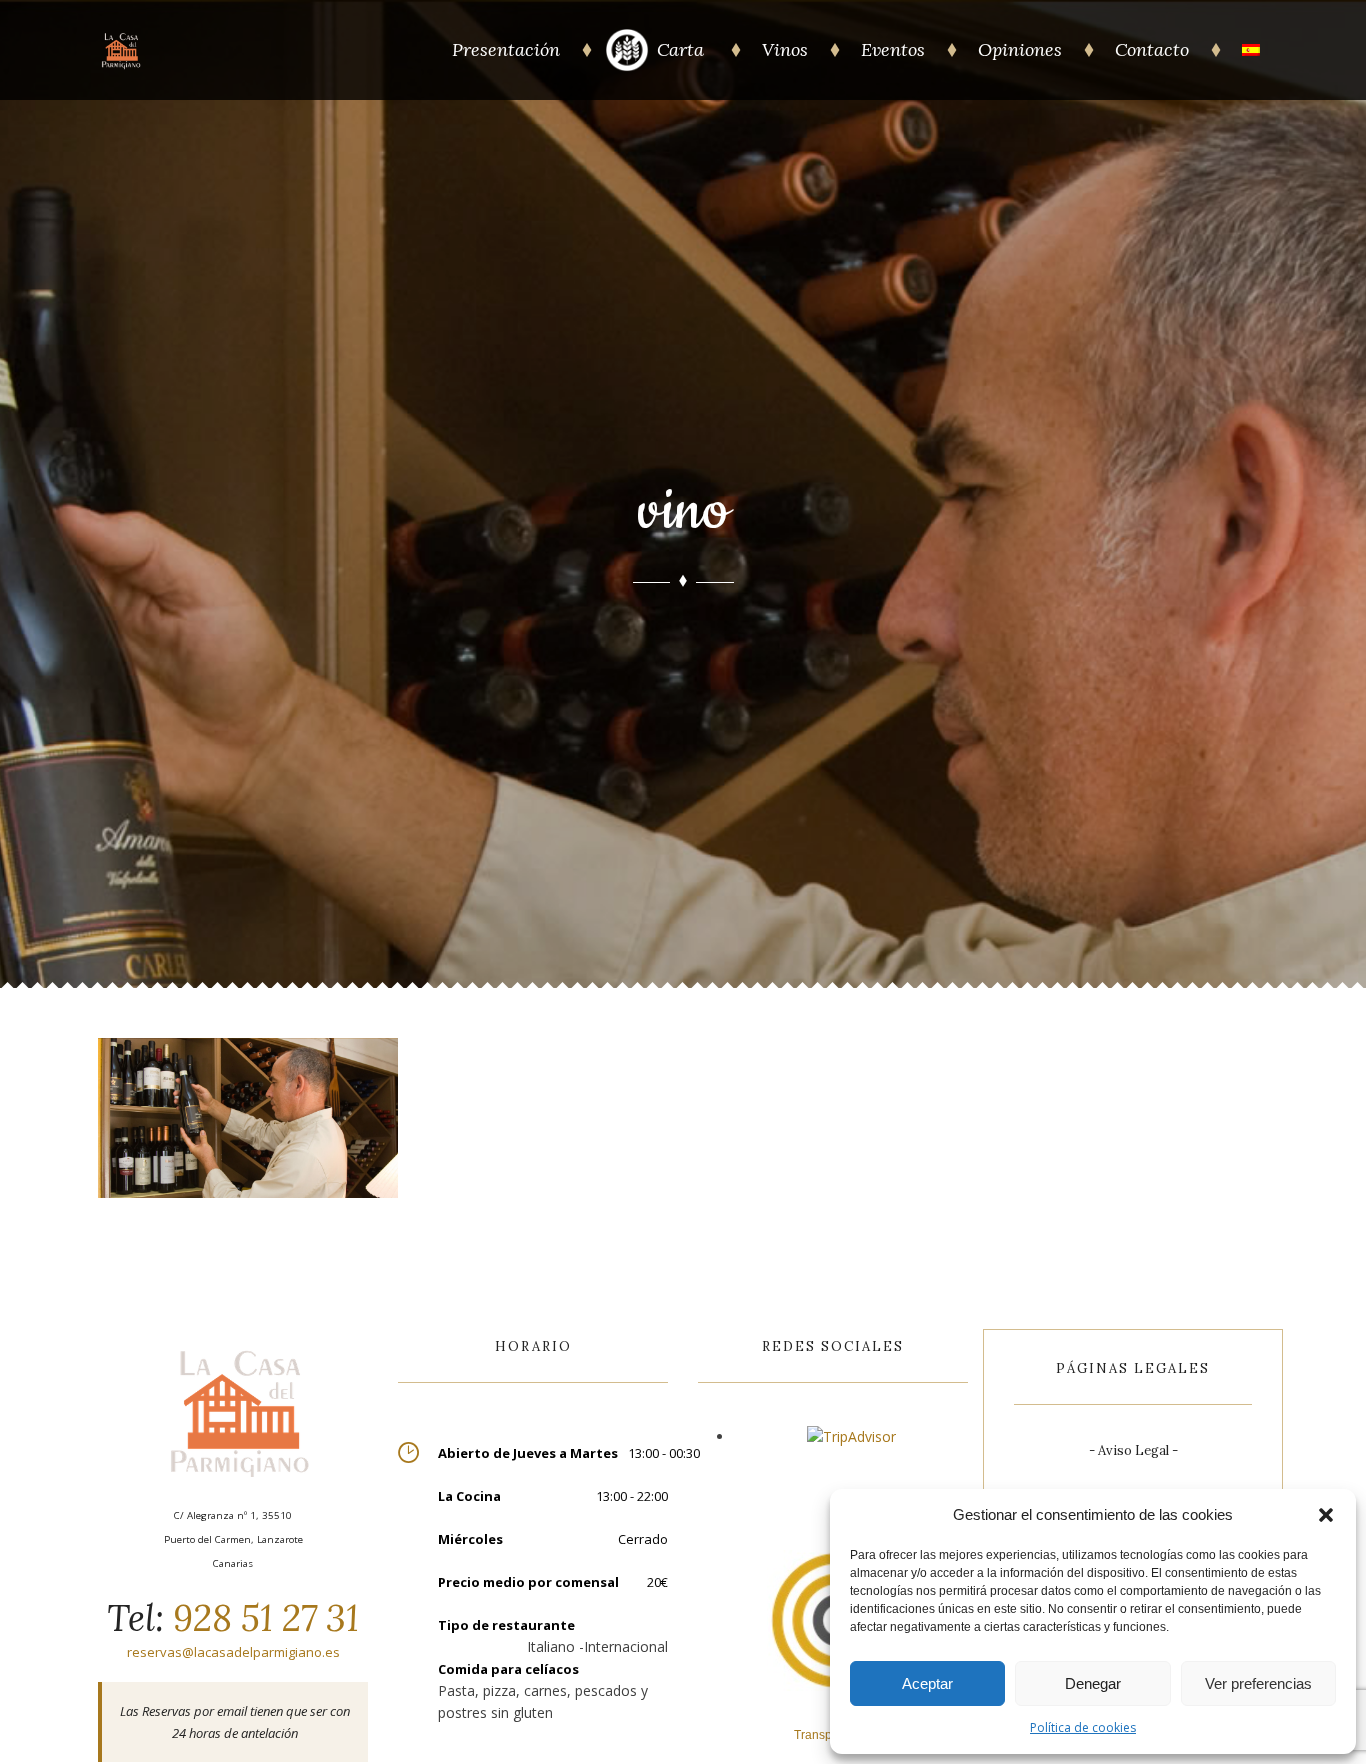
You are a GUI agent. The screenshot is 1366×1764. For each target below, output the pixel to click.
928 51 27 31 (261, 1618)
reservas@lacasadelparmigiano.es (233, 1652)
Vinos (785, 49)
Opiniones (1020, 49)
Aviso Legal (1133, 1450)
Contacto (1152, 49)
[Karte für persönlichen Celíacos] (627, 66)
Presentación (506, 49)
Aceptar (927, 1683)
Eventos (893, 49)
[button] (1326, 1515)
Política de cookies (1083, 1727)
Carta (683, 49)
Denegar (1093, 1683)
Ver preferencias (1258, 1683)
